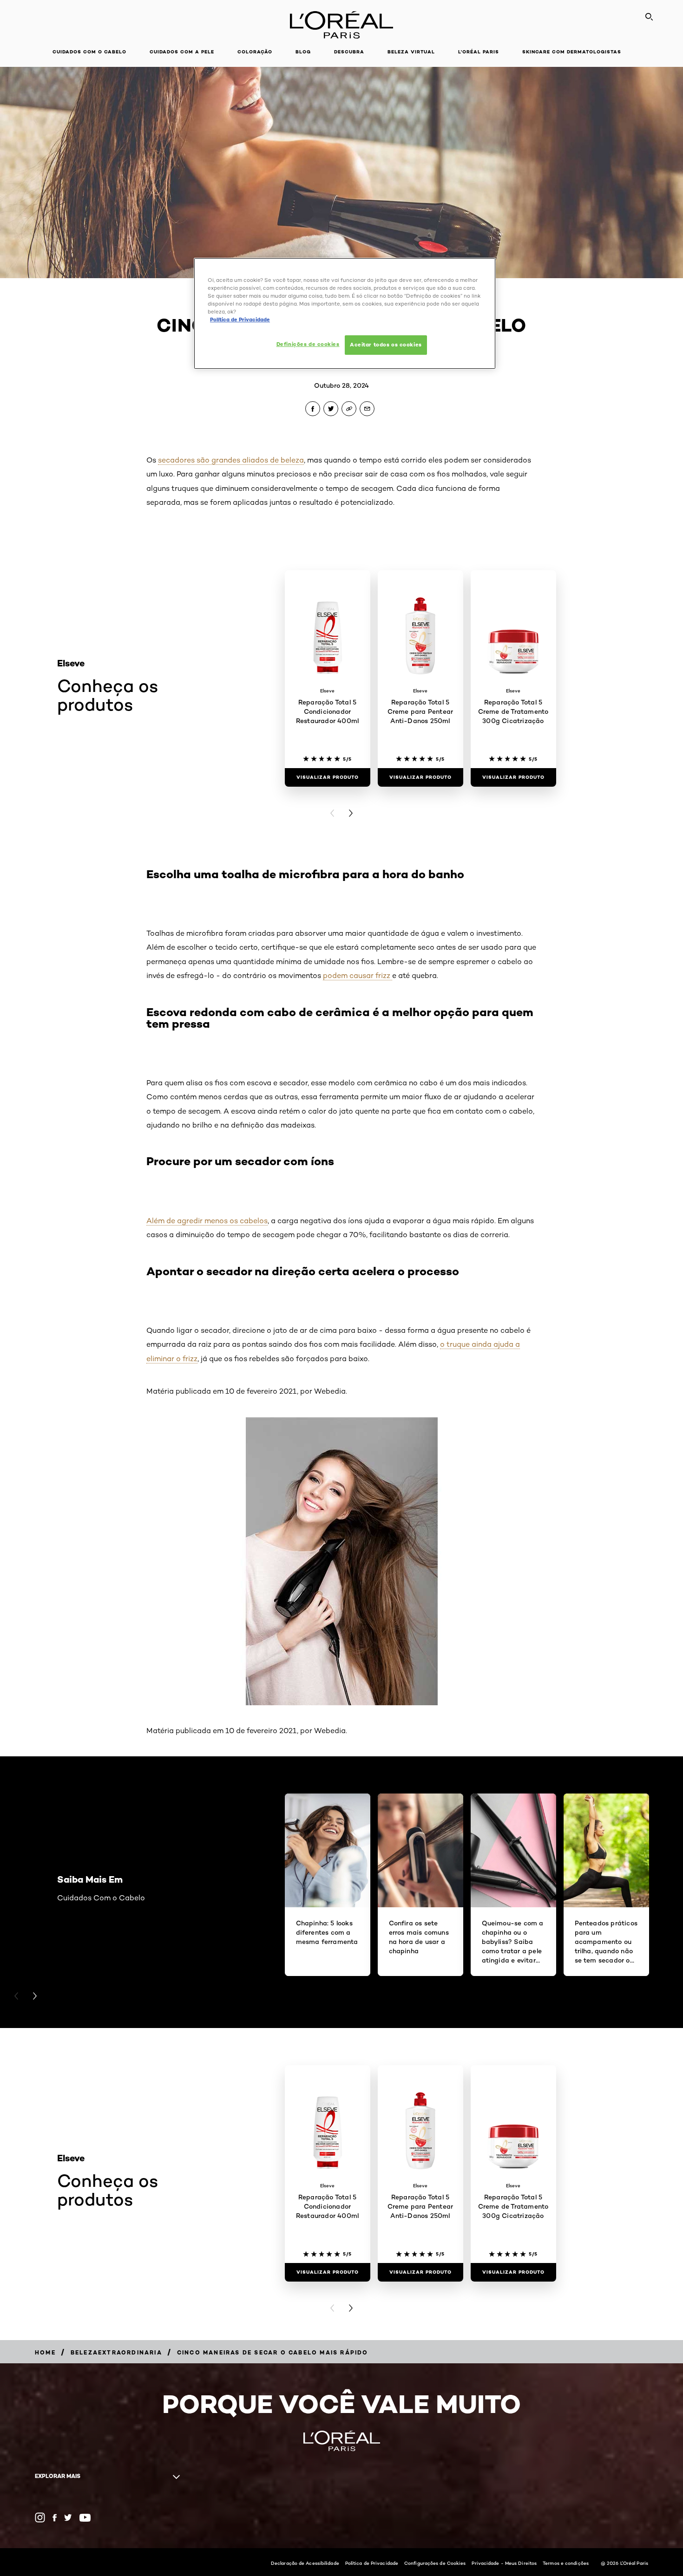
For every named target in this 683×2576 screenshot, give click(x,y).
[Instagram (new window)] (40, 2517)
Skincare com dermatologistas (572, 52)
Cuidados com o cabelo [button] (89, 52)
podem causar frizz (358, 975)
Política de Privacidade (372, 2563)
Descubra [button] (349, 52)
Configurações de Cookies (435, 2563)
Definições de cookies (308, 344)
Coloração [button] (255, 52)
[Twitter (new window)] (68, 2517)
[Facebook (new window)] (55, 2518)
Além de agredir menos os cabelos (207, 1221)
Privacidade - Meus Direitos (504, 2563)
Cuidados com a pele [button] (182, 52)
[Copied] (349, 409)
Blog (303, 52)
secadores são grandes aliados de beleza (231, 460)
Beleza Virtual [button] (411, 52)
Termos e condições (566, 2563)
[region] (345, 313)
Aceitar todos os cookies (386, 345)
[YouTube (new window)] (85, 2518)
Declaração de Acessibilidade (305, 2563)
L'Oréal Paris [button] (479, 52)
